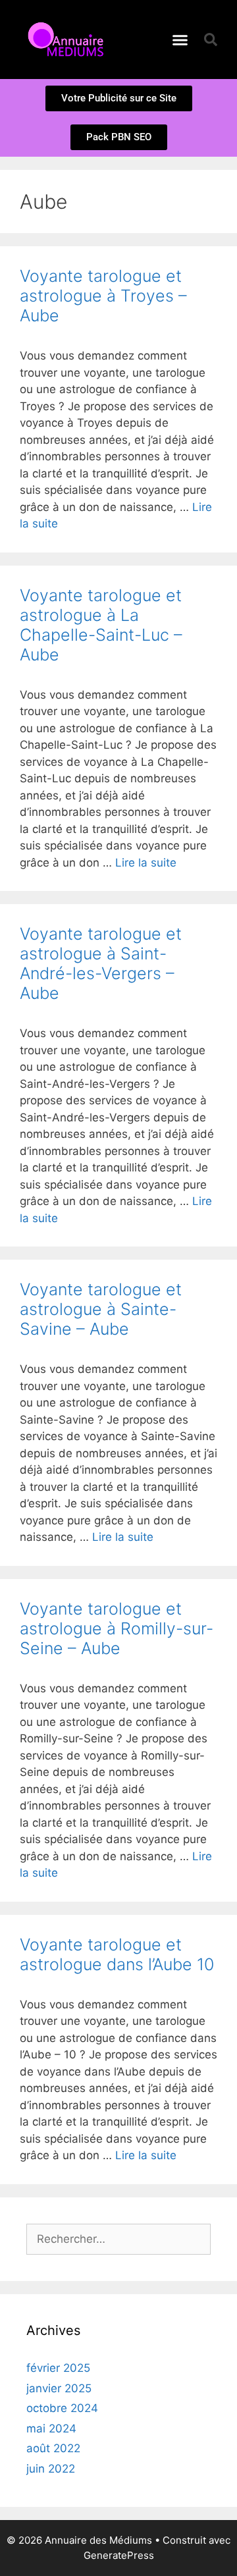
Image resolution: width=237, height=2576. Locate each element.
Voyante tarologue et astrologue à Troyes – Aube (103, 296)
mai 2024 (51, 2428)
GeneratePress (119, 2555)
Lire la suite (146, 863)
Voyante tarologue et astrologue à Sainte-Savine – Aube (101, 1309)
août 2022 (53, 2448)
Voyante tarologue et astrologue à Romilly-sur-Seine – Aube (117, 1628)
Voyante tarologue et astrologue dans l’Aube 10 (117, 1954)
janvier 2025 (59, 2388)
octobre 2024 (62, 2408)
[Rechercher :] (118, 2239)
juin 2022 (51, 2469)
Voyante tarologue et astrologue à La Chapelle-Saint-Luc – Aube (101, 625)
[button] (180, 40)
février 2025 (58, 2368)
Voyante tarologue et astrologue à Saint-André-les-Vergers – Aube (101, 963)
